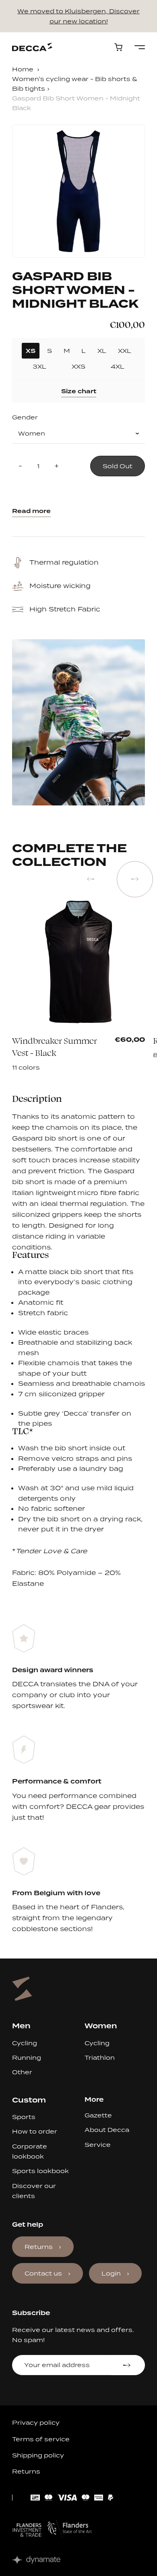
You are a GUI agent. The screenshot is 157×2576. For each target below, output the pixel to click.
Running (27, 2058)
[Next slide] (135, 879)
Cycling (25, 2043)
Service (98, 2145)
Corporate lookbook (30, 2151)
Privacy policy (36, 2423)
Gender (25, 417)
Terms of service (41, 2439)
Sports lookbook (40, 2171)
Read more (31, 511)
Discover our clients (34, 2191)
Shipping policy (38, 2455)
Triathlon (100, 2058)
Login (111, 2273)
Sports (24, 2117)
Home (23, 69)
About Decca (107, 2130)
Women (101, 2026)
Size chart (79, 391)
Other (22, 2072)
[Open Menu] (140, 47)
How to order (35, 2131)
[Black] (47, 1051)
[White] (26, 1051)
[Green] (37, 1051)
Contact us (43, 2273)
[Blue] (58, 1051)
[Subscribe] (128, 2365)
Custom (29, 2100)
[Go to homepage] (32, 47)
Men (21, 2026)
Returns (39, 2247)
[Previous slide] (91, 879)
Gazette (98, 2115)
